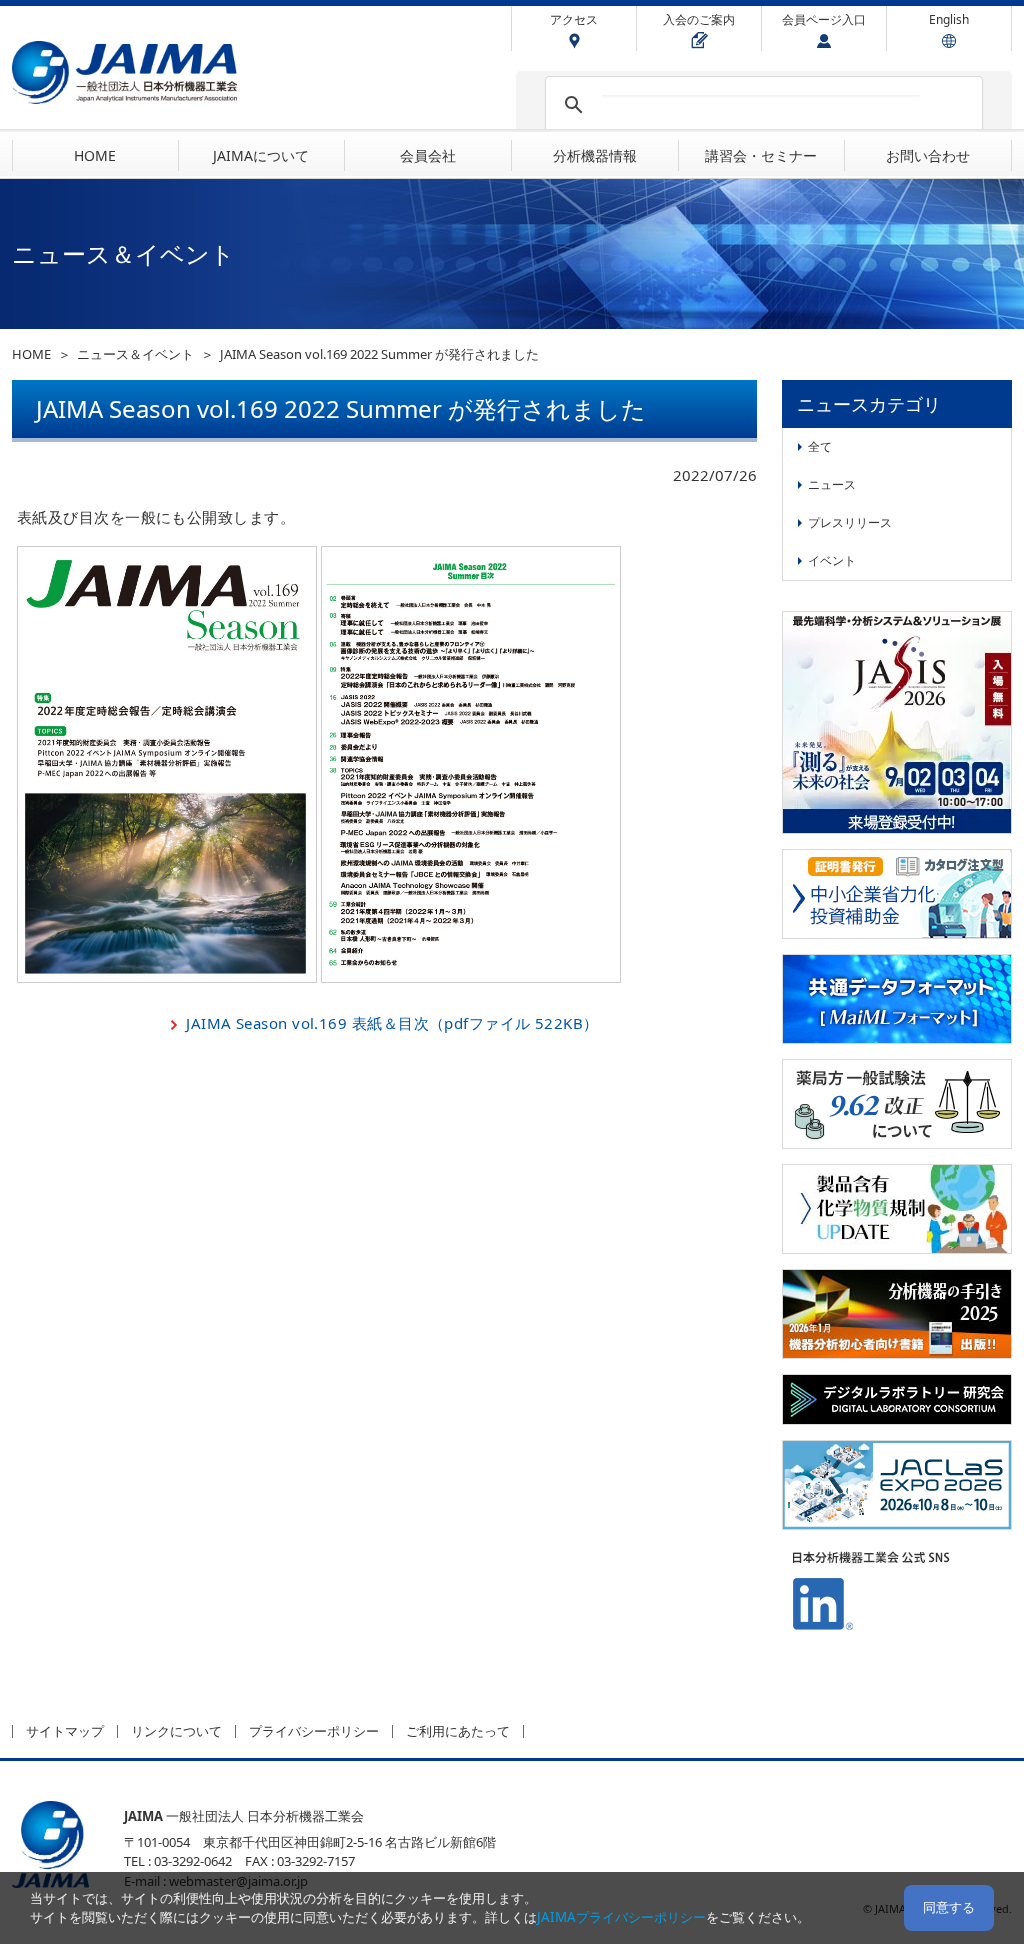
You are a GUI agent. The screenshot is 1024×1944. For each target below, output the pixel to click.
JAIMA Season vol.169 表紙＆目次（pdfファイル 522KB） (392, 1023)
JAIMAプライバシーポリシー (621, 1917)
